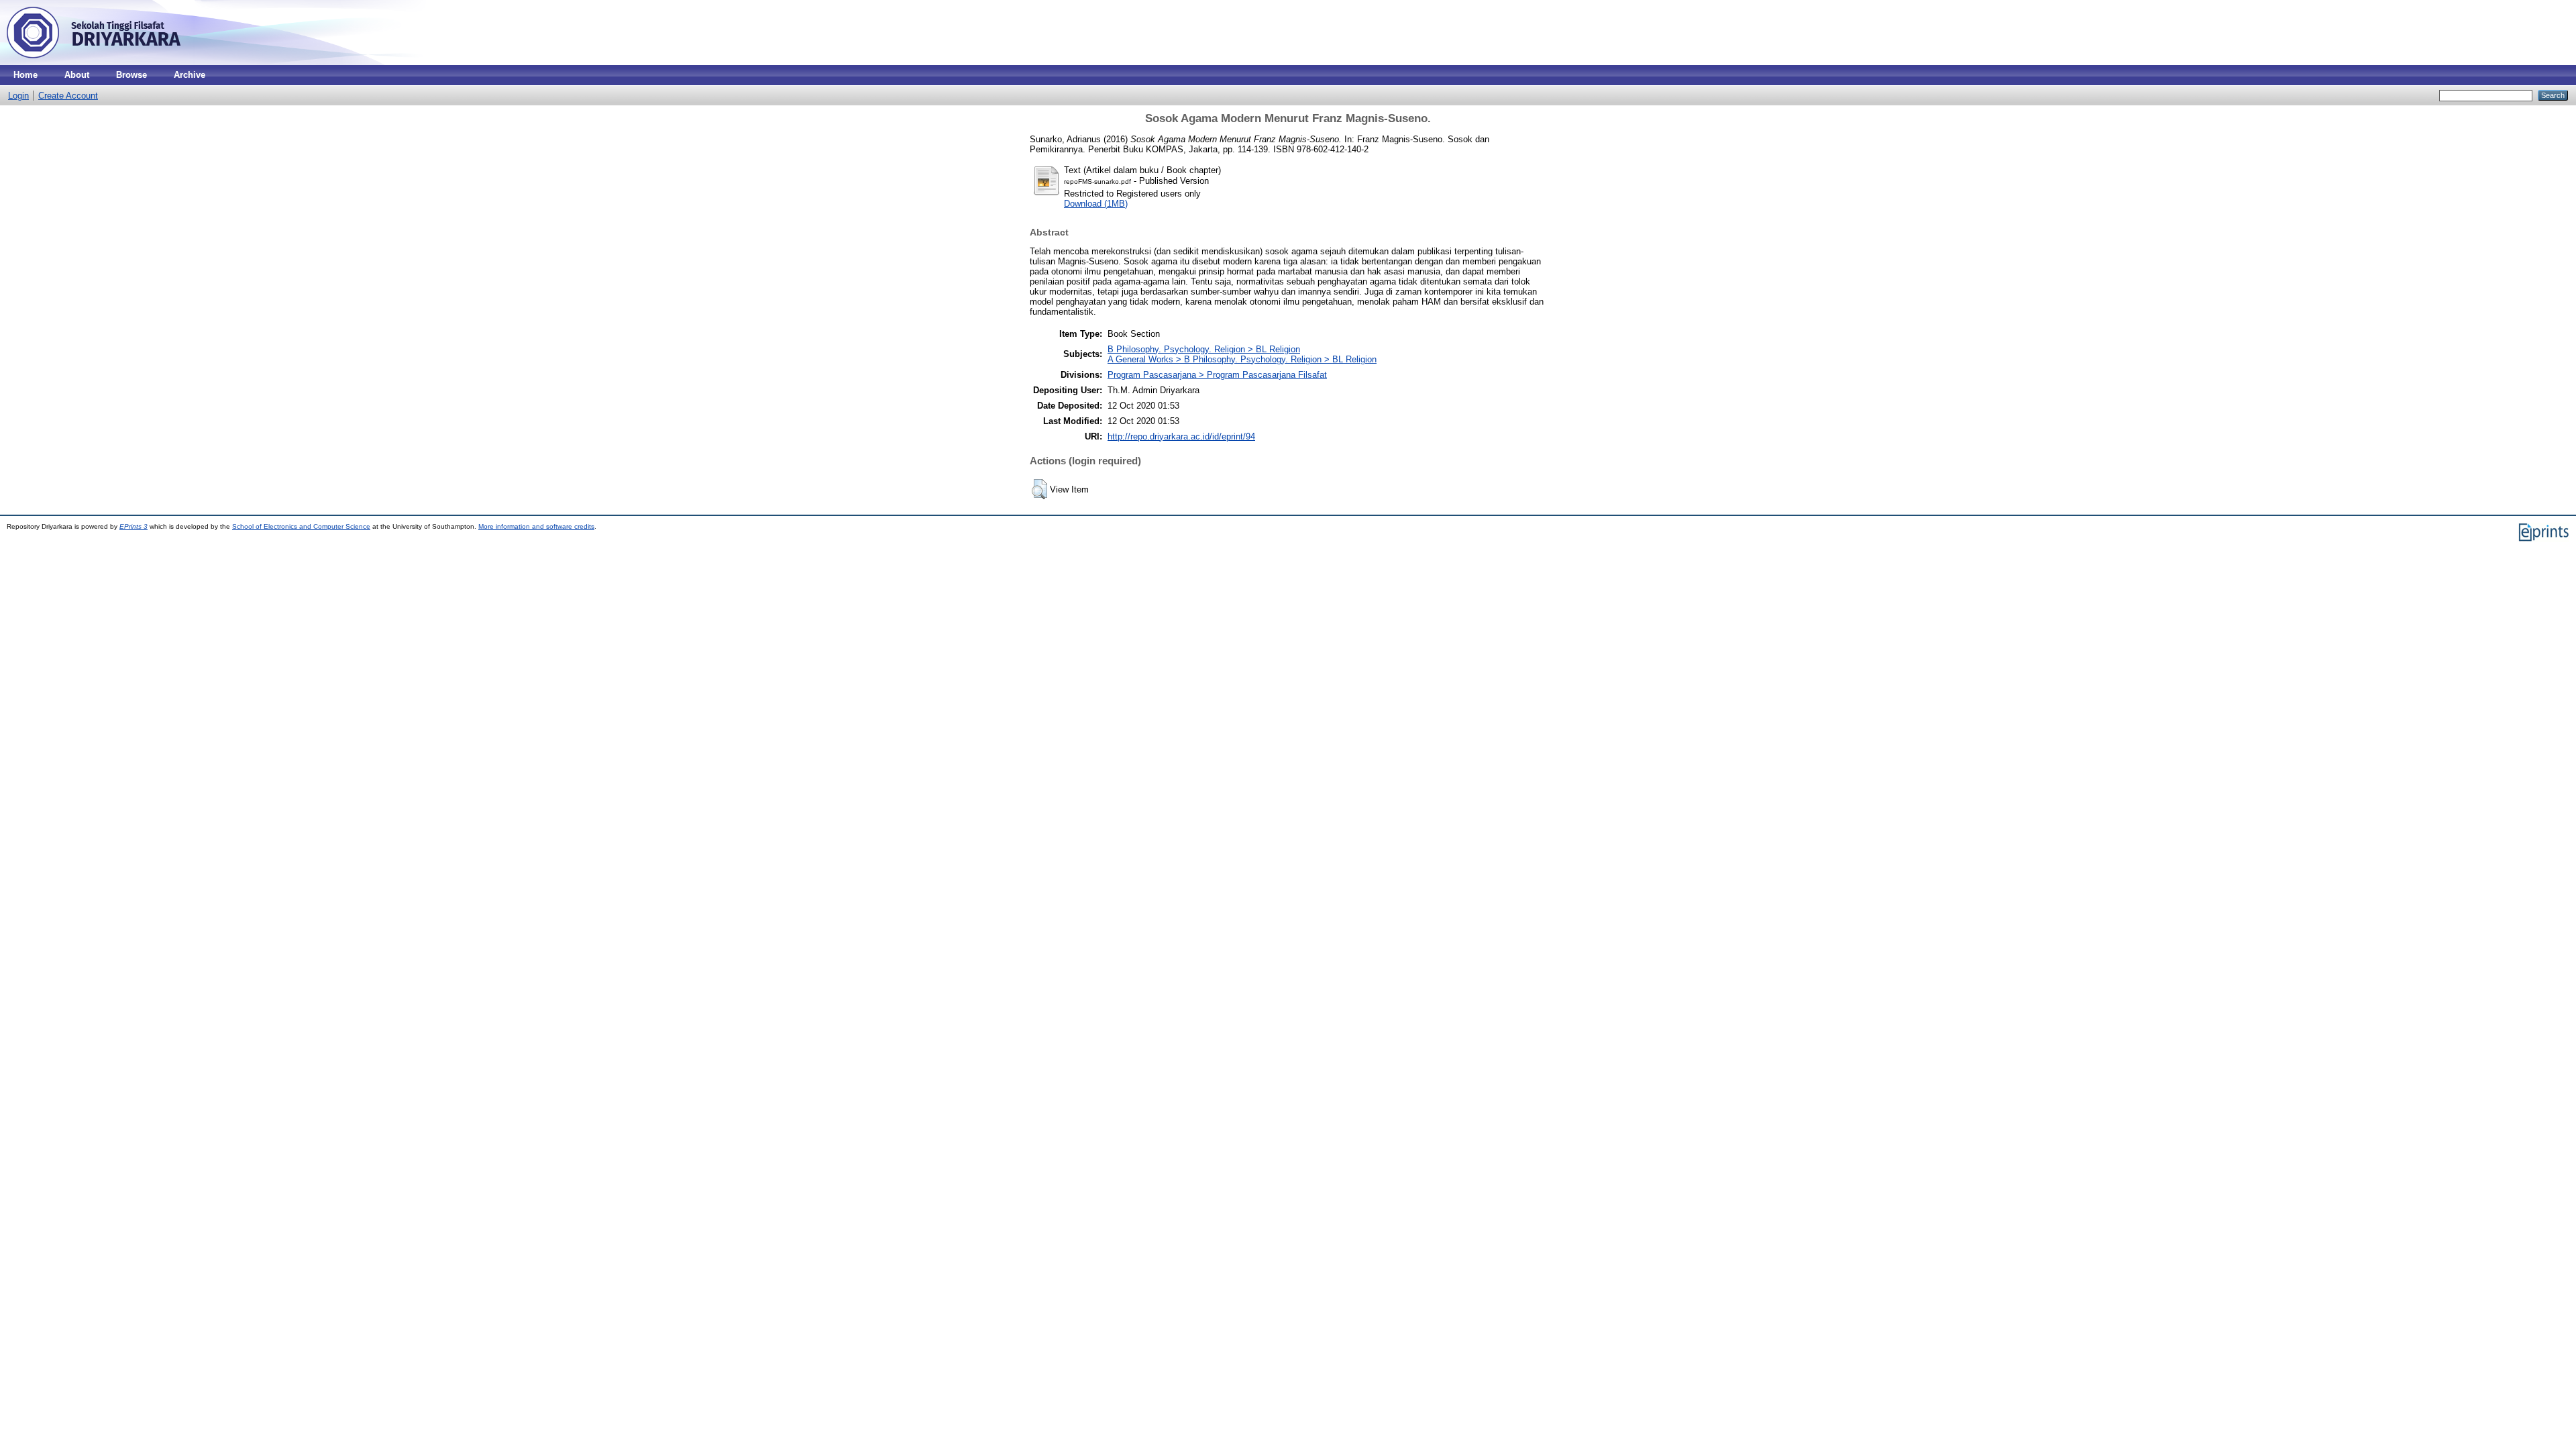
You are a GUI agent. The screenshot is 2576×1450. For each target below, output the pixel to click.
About (77, 75)
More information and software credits (536, 526)
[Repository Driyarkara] (94, 62)
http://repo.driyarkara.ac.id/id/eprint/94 (1181, 436)
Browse (131, 75)
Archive (190, 75)
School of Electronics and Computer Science (301, 526)
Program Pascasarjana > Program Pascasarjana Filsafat (1217, 375)
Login (18, 96)
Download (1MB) (1096, 204)
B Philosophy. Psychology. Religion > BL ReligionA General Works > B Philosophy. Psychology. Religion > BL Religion (1242, 354)
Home (25, 75)
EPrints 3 (133, 526)
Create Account (68, 96)
